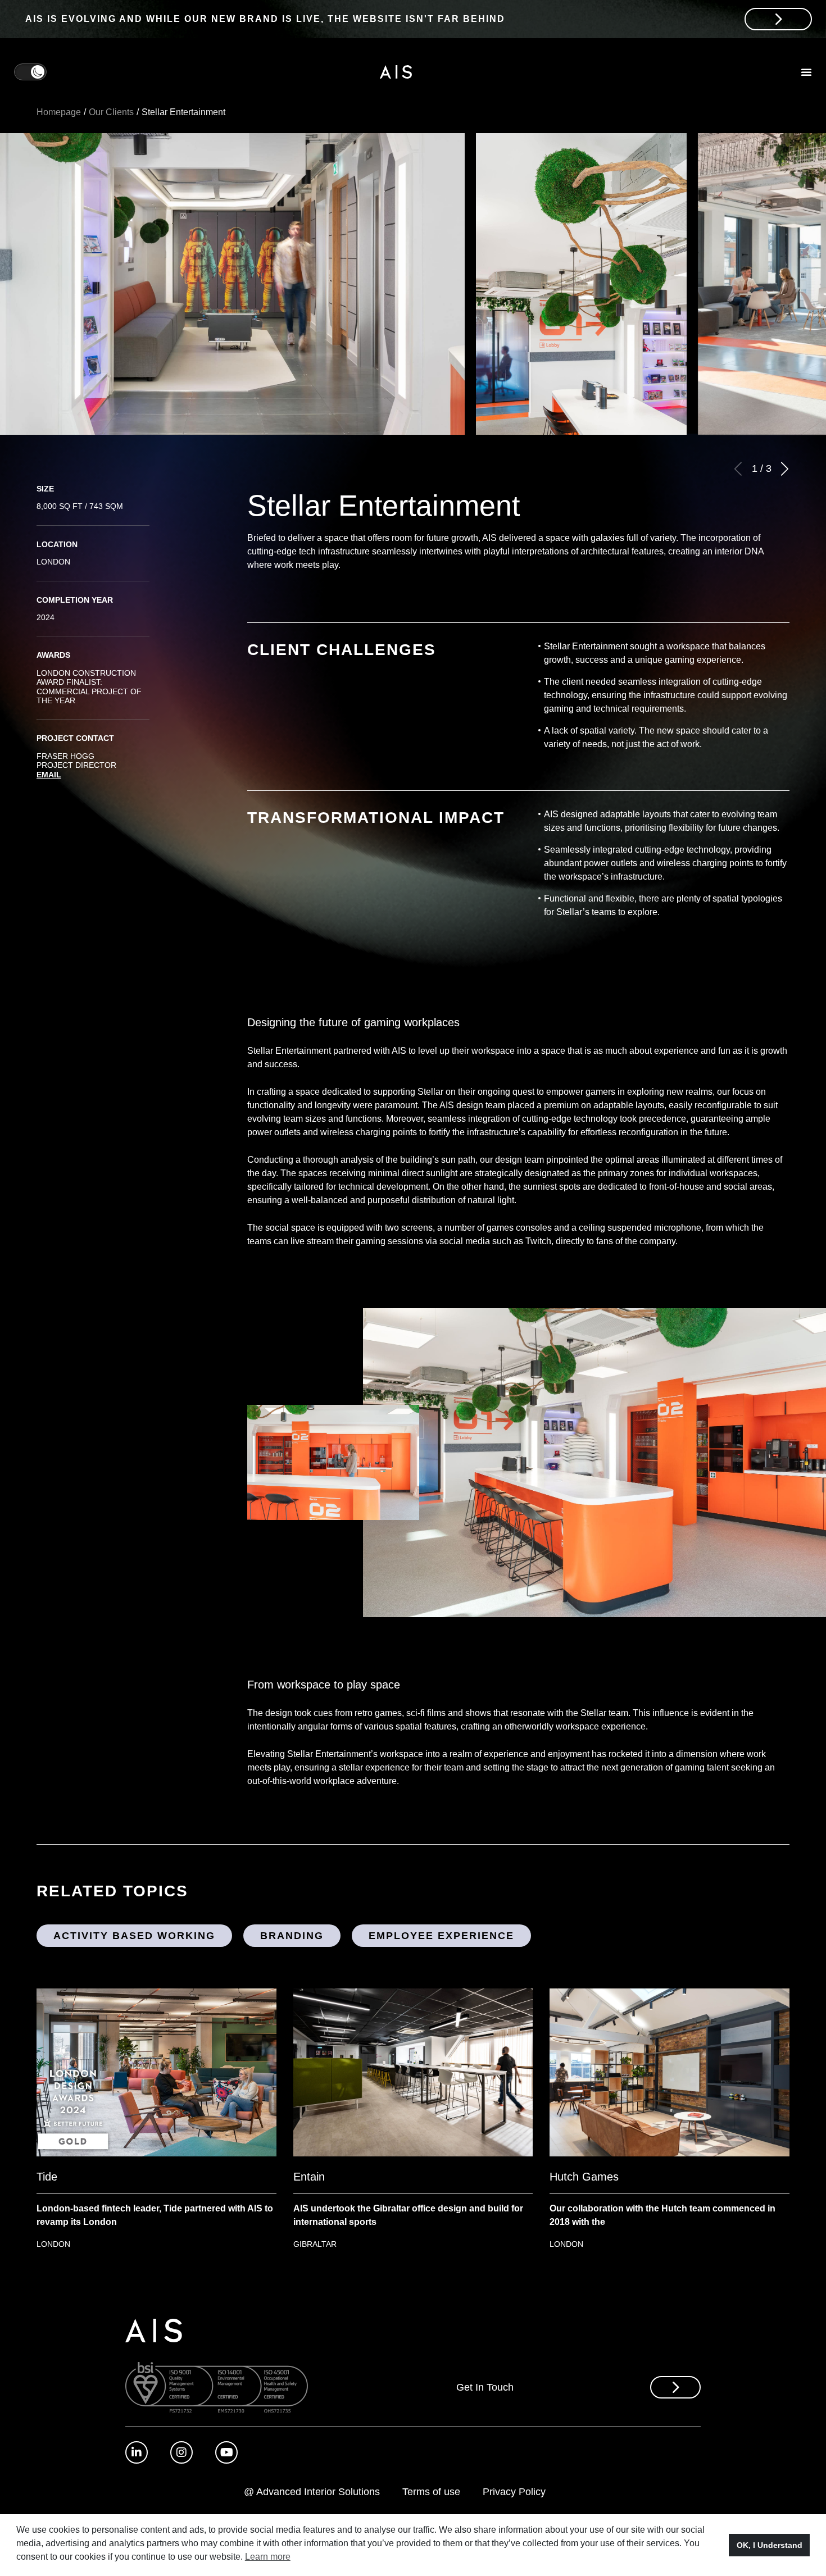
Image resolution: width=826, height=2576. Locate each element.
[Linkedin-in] (137, 2452)
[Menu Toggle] (806, 72)
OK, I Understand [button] (770, 2545)
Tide (47, 2177)
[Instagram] (181, 2452)
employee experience (441, 1936)
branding (292, 1936)
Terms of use (431, 2492)
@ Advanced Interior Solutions (312, 2492)
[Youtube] (226, 2452)
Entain (309, 2177)
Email (49, 775)
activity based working (134, 1936)
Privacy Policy (514, 2492)
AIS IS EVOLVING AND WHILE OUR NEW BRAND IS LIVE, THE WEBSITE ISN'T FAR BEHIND (265, 19)
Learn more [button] (268, 2557)
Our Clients (111, 112)
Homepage (59, 112)
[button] (784, 469)
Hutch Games (584, 2177)
